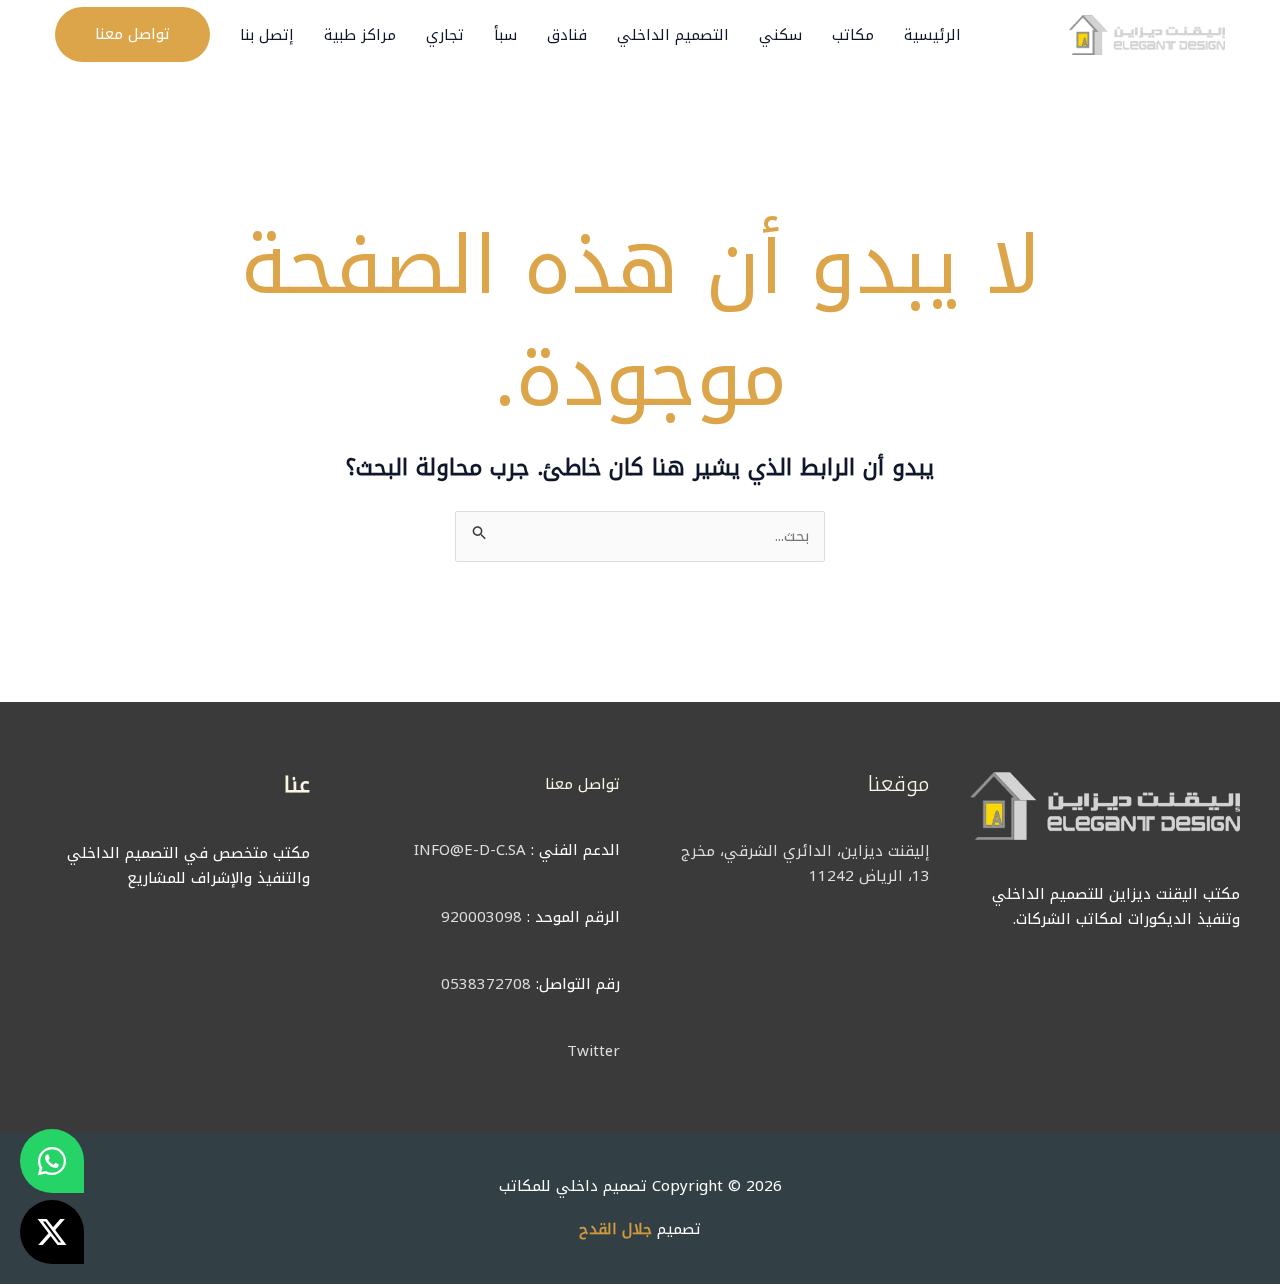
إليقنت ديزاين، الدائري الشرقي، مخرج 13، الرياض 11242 (805, 863)
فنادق (567, 35)
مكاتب (853, 35)
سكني (780, 35)
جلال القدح (615, 1229)
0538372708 (486, 984)
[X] (52, 1232)
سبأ (505, 35)
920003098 (481, 917)
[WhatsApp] (52, 1161)
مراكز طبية (360, 35)
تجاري (445, 35)
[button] (132, 34)
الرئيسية (932, 35)
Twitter (593, 1051)
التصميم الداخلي (673, 35)
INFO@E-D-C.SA (470, 850)
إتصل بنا (267, 35)
